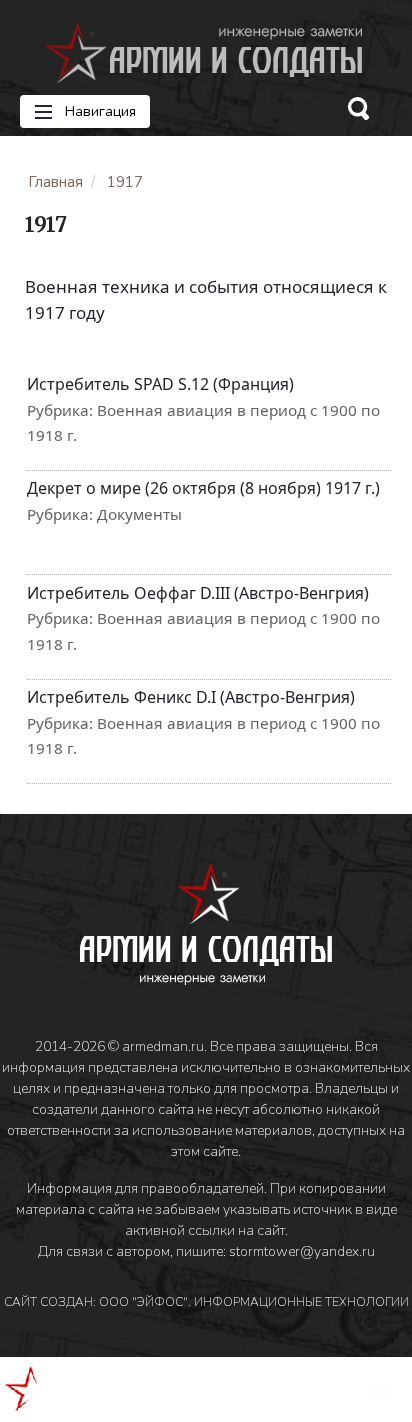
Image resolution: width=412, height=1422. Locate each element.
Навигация (98, 111)
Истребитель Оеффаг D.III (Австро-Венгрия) (198, 593)
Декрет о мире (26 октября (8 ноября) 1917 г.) (203, 488)
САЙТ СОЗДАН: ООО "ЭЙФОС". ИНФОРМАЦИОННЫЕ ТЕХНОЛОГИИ (206, 1302)
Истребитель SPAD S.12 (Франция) (160, 384)
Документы (139, 514)
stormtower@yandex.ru (302, 1251)
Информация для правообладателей (145, 1188)
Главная (55, 182)
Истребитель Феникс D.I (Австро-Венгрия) (191, 697)
